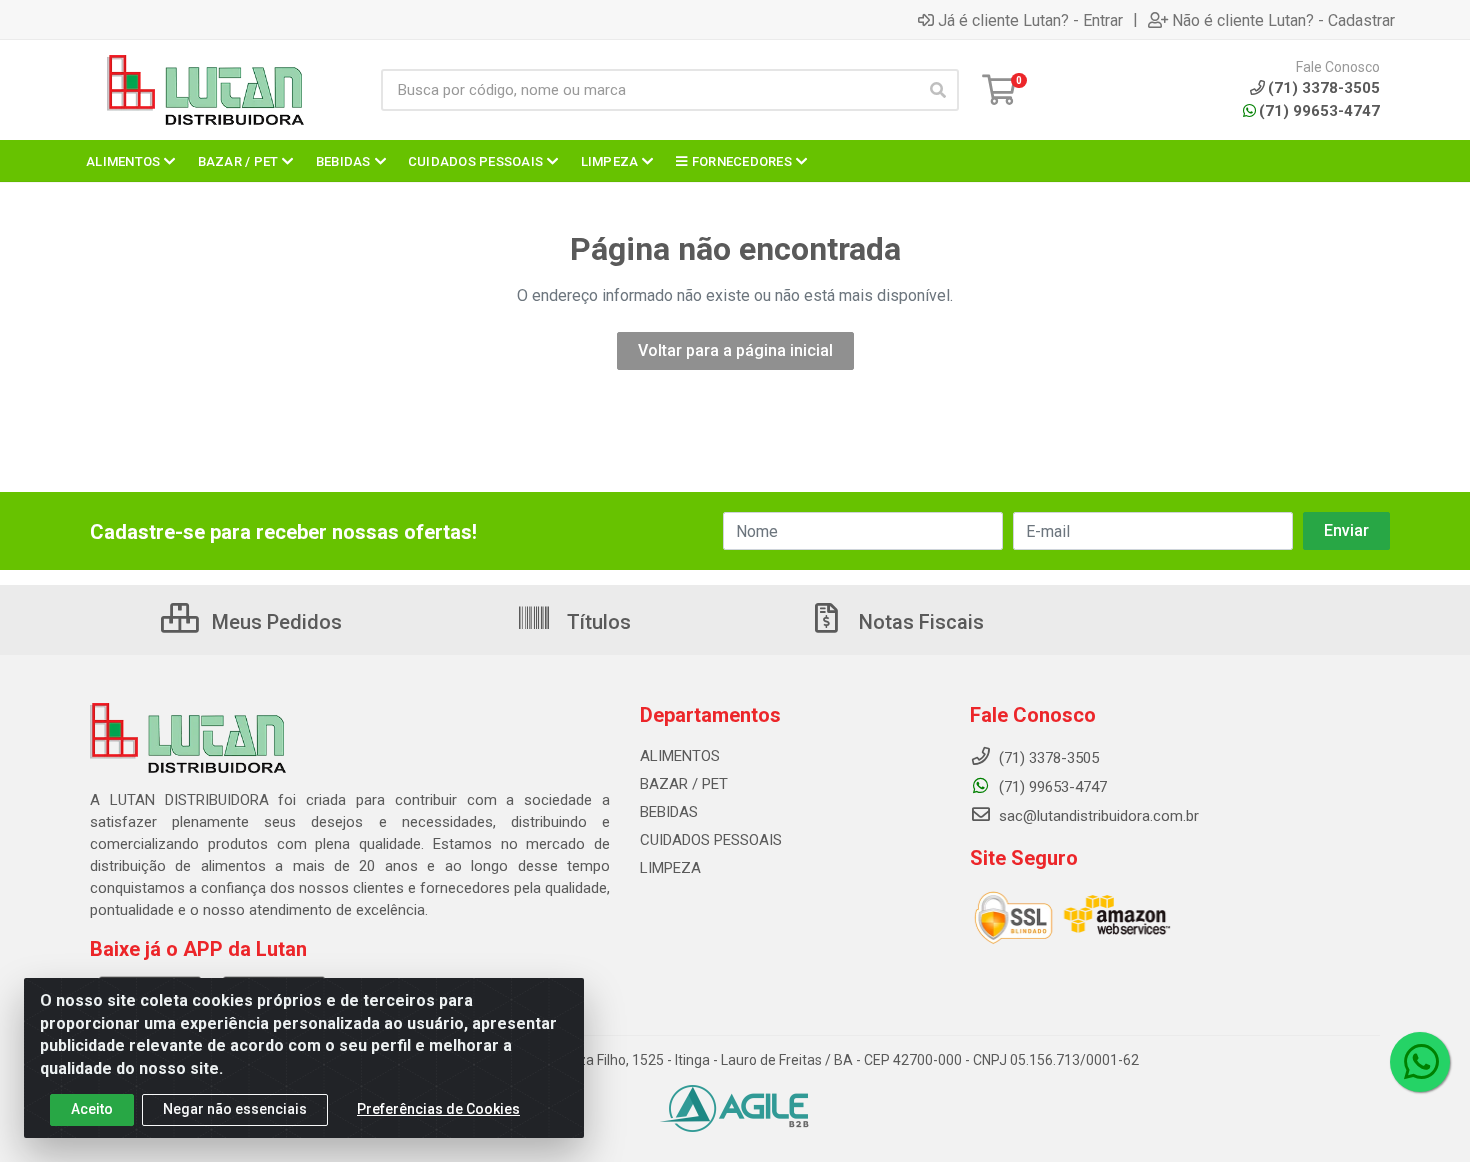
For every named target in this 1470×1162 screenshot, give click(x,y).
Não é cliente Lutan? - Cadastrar (1283, 20)
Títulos (596, 622)
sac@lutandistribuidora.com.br (1097, 816)
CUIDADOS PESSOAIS (711, 840)
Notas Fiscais (919, 622)
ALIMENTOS (680, 756)
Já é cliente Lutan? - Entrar (1030, 20)
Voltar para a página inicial (735, 350)
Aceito (92, 1109)
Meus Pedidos (274, 622)
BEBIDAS (669, 812)
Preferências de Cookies (438, 1109)
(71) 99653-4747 (1319, 111)
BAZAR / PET (684, 784)
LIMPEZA (670, 868)
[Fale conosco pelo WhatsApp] (1420, 1062)
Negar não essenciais (235, 1109)
